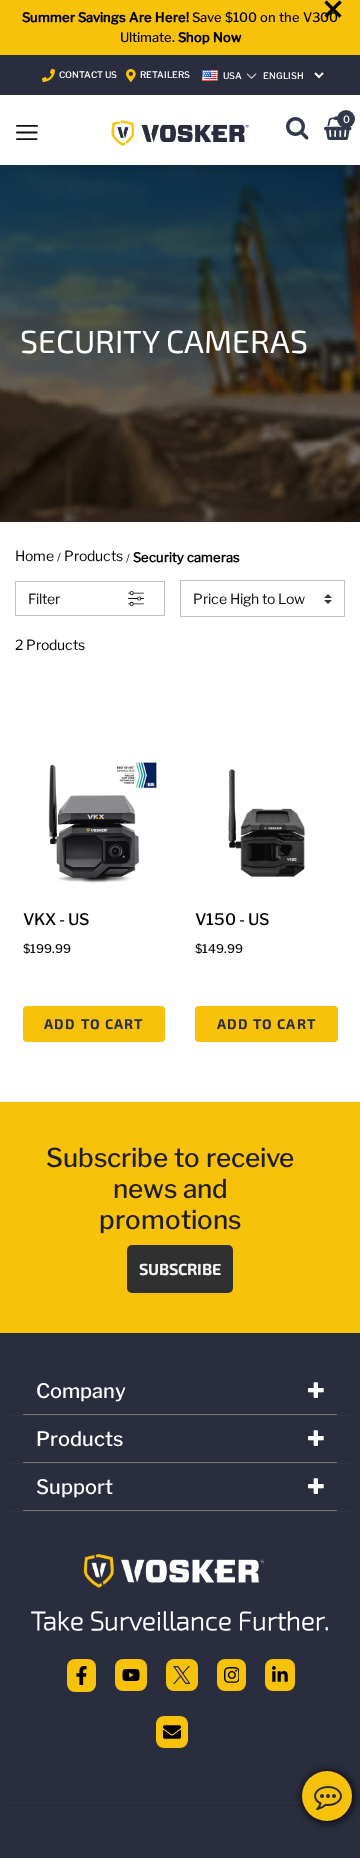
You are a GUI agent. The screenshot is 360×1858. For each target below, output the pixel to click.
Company (81, 1391)
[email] (172, 1730)
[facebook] (81, 1674)
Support (74, 1487)
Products (93, 555)
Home (34, 555)
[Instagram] (232, 1674)
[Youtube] (131, 1674)
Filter (44, 598)
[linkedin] (280, 1674)
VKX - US (56, 919)
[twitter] (182, 1674)
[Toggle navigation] (27, 130)
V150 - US (232, 919)
